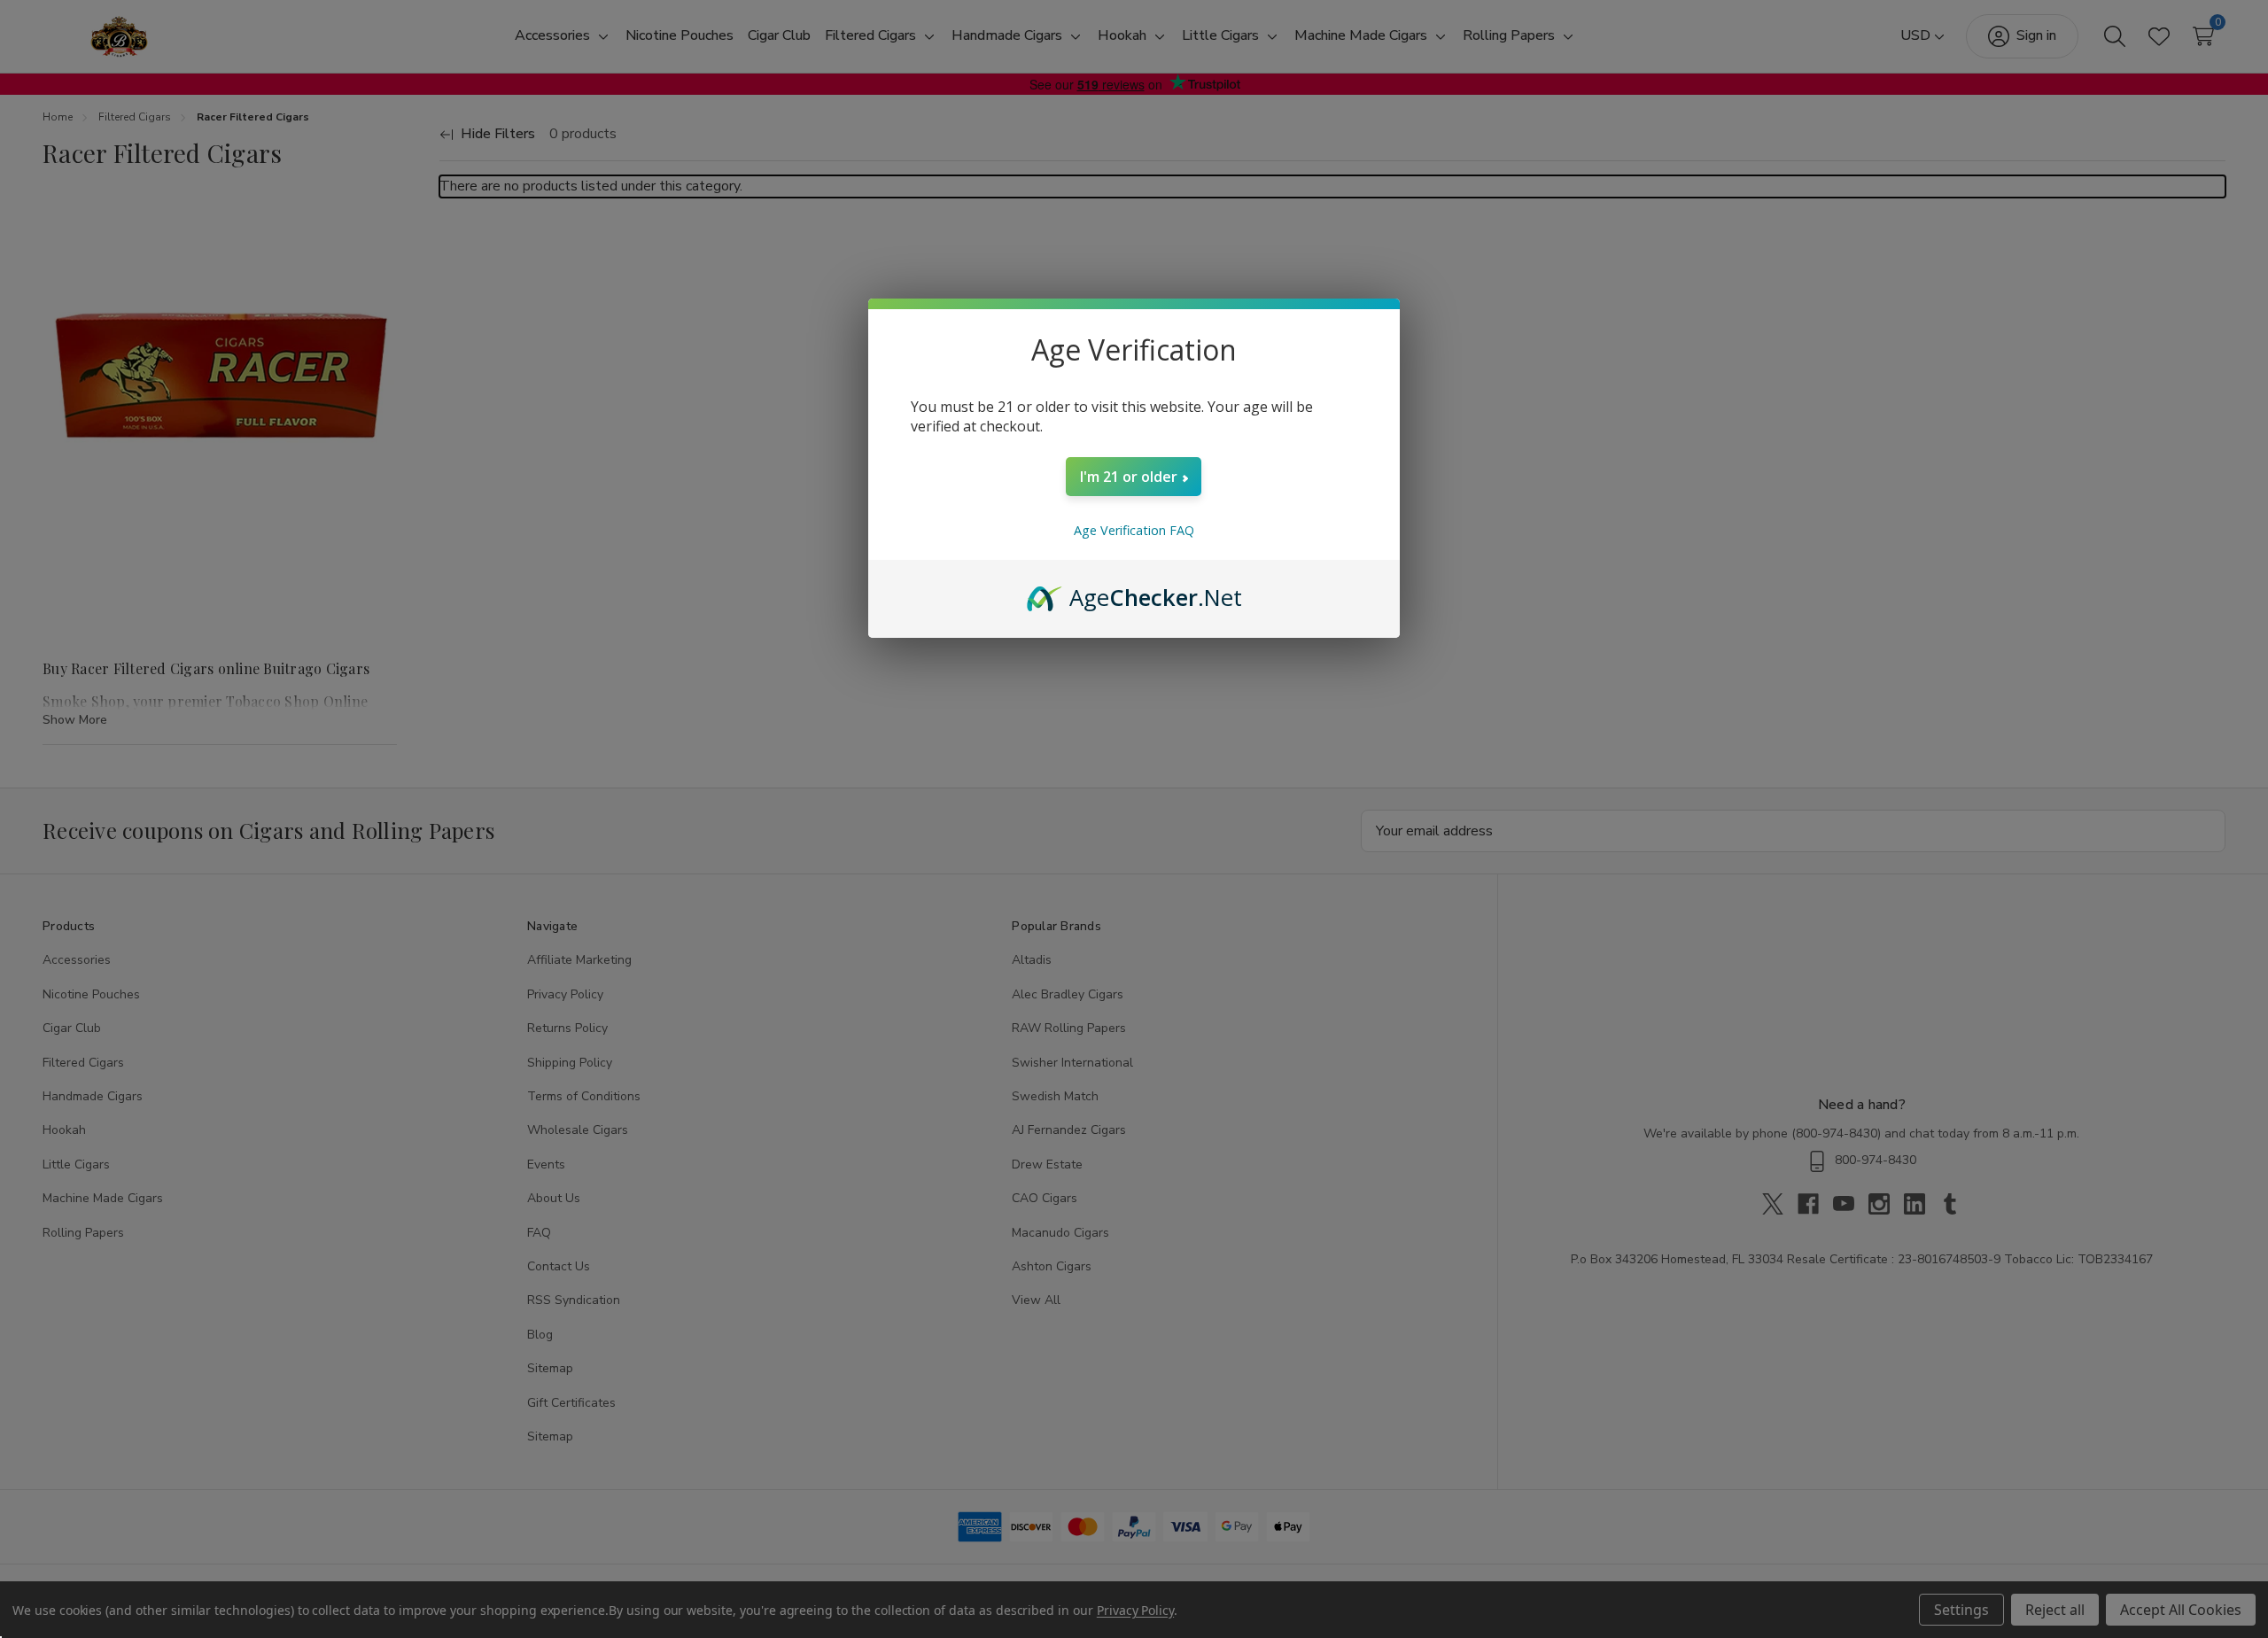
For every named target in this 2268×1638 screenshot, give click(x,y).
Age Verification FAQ (1134, 530)
